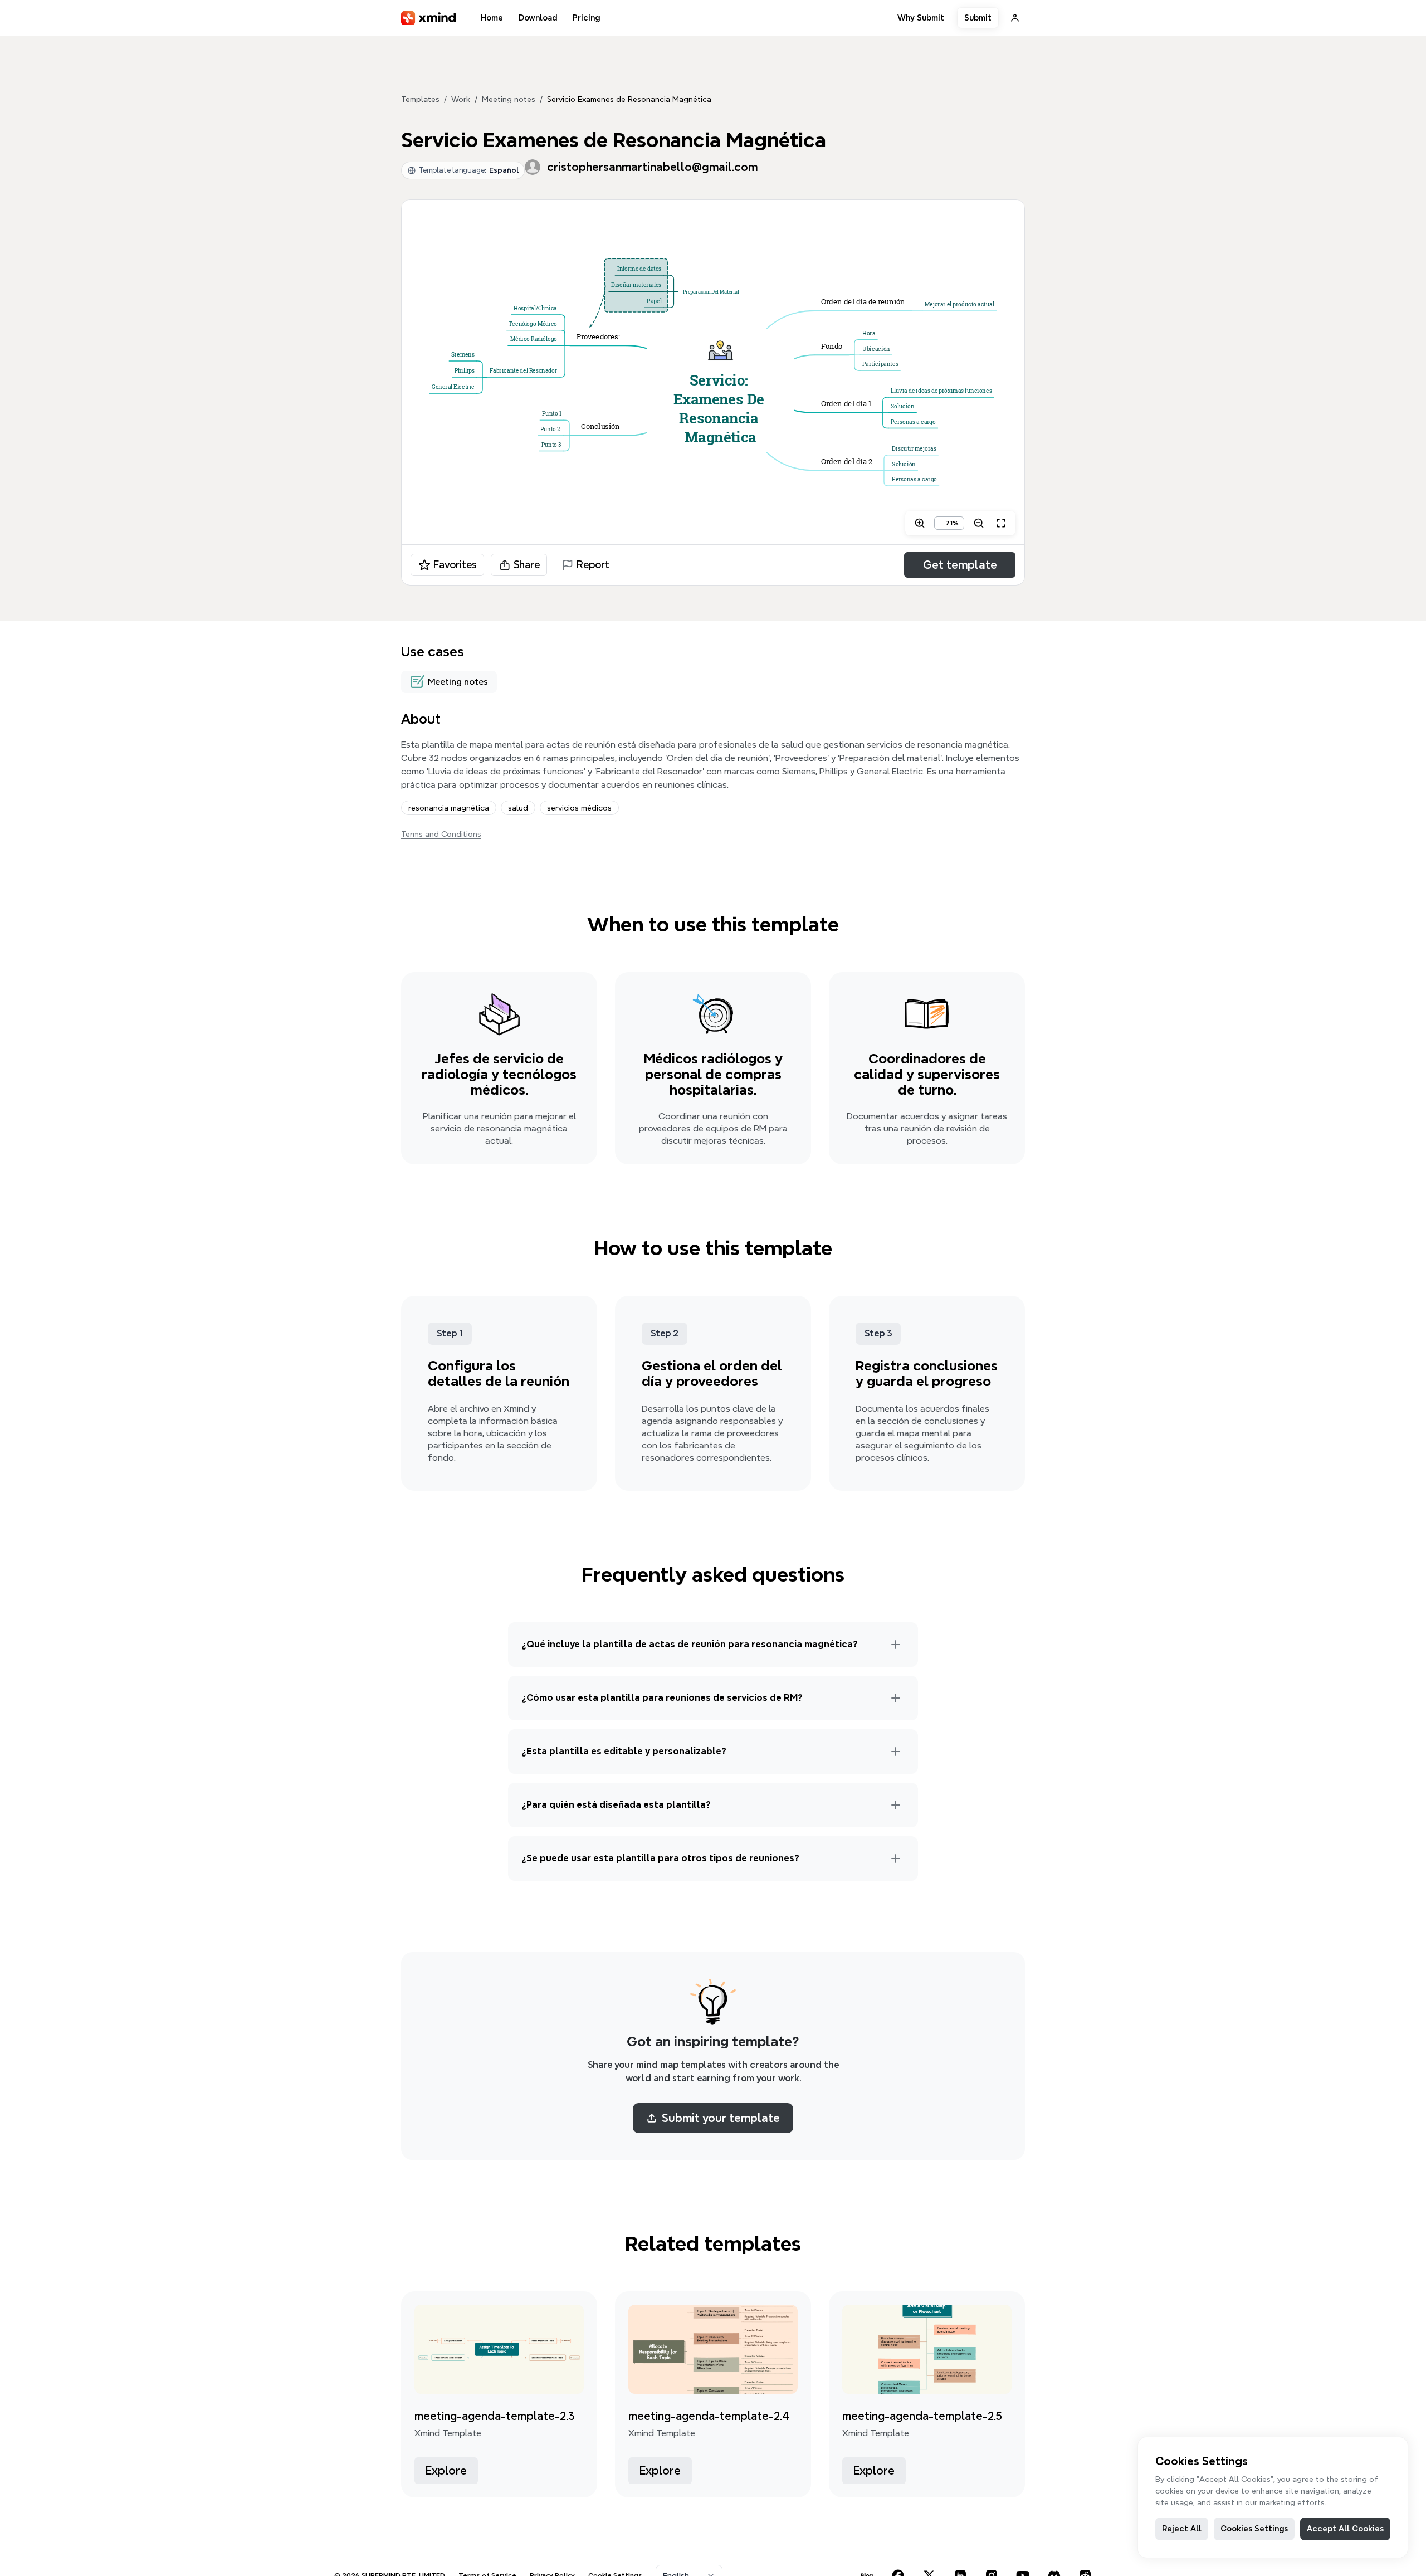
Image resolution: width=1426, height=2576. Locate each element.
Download (538, 18)
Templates (420, 99)
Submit (978, 18)
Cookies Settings (1254, 2529)
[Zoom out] (979, 523)
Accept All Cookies (1345, 2529)
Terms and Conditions (441, 834)
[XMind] (429, 18)
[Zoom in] (920, 523)
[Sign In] (1015, 18)
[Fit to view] (1001, 523)
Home (492, 18)
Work (461, 99)
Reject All (1182, 2529)
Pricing (586, 18)
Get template (960, 565)
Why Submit (921, 18)
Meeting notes (509, 99)
